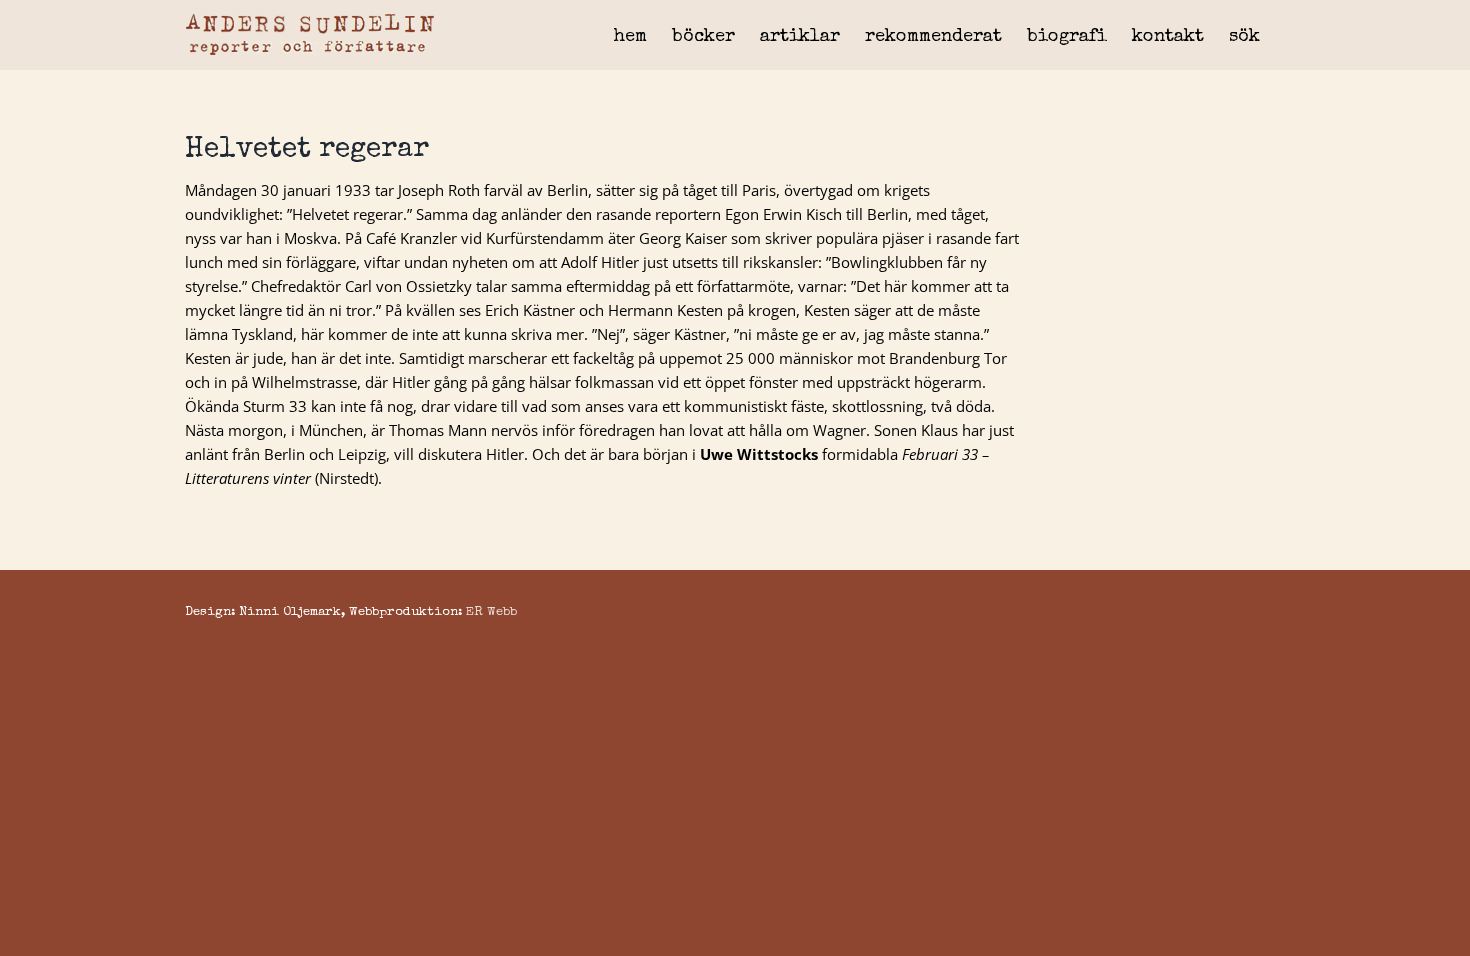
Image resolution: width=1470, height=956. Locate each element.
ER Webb (491, 612)
